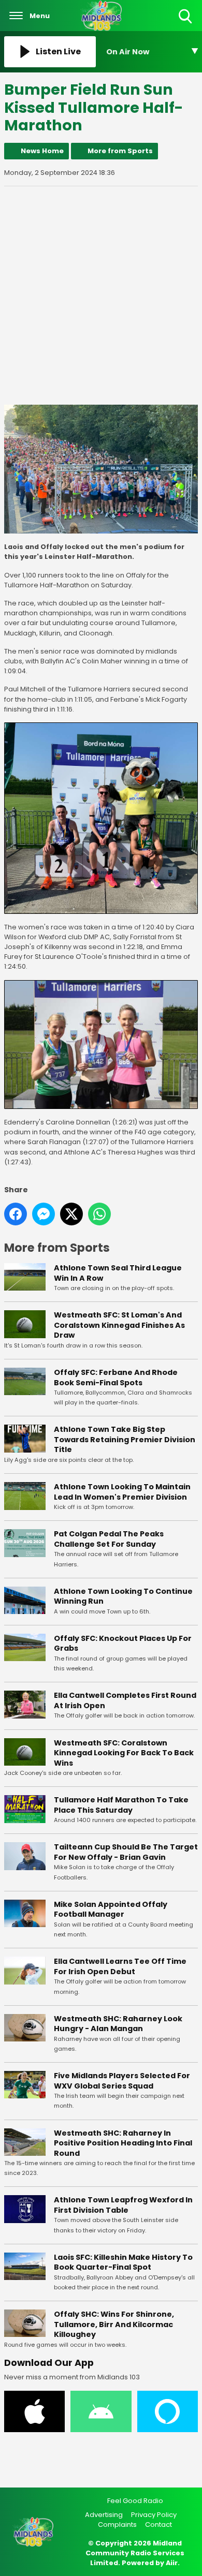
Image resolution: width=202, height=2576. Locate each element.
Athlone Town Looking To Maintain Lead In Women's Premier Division (122, 1492)
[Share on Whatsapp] (99, 1214)
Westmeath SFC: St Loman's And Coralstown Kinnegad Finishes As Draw (119, 1325)
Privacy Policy (154, 2515)
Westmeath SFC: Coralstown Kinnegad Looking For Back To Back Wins (124, 1753)
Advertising (104, 2515)
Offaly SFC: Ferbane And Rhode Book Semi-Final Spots (116, 1378)
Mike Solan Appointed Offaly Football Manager (111, 1909)
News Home (42, 151)
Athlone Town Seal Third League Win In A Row (118, 1273)
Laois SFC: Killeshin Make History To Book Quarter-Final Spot (123, 2262)
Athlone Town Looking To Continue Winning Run (123, 1596)
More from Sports (120, 151)
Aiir (172, 2563)
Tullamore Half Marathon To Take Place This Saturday (121, 1805)
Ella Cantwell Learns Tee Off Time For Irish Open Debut (120, 1966)
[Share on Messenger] (44, 1214)
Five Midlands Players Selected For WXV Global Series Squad (122, 2081)
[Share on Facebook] (16, 1214)
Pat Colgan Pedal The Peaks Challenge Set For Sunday (109, 1539)
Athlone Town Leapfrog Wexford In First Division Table (123, 2205)
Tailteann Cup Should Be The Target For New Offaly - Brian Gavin (126, 1852)
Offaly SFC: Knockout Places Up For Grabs (123, 1644)
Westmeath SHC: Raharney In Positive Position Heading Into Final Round (123, 2143)
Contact (158, 2525)
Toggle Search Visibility (186, 24)
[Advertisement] (101, 295)
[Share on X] (71, 1214)
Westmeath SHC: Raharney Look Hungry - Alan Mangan (118, 2024)
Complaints (117, 2525)
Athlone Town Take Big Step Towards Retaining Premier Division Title (125, 1439)
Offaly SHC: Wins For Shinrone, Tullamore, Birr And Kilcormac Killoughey (114, 2324)
